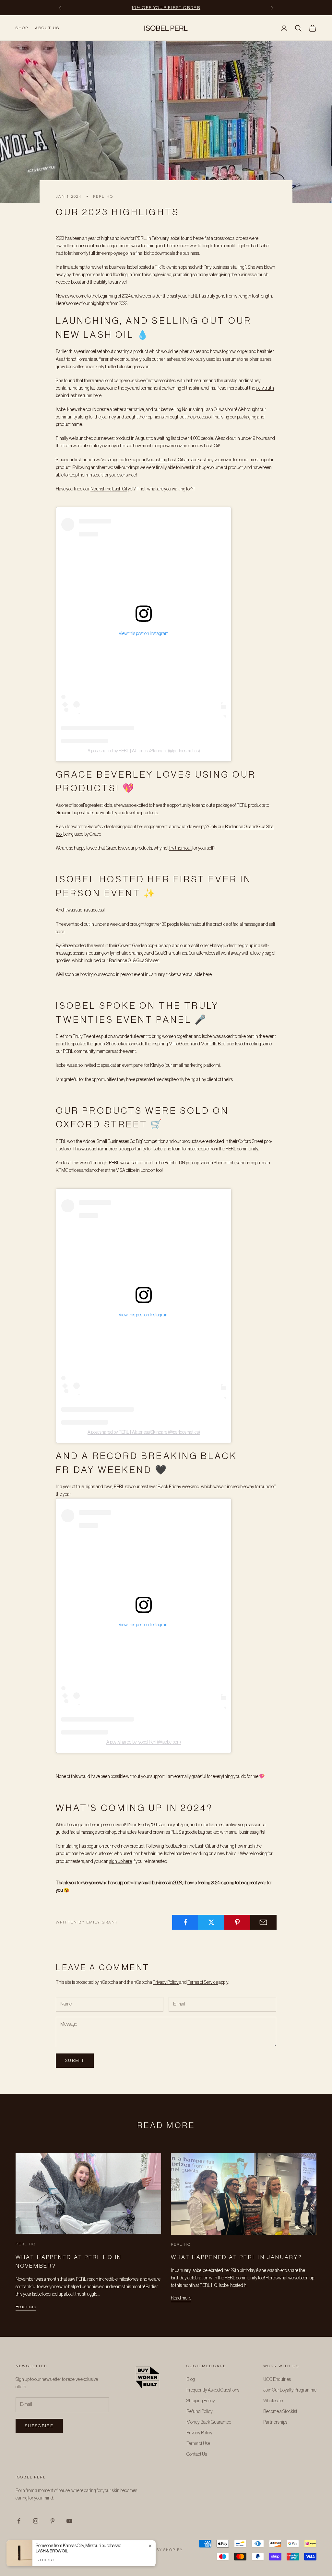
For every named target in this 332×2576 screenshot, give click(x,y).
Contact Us (197, 2454)
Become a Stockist (280, 2412)
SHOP (22, 28)
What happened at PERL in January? (237, 2257)
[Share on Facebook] (185, 1922)
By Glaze (64, 946)
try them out (180, 848)
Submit (75, 2060)
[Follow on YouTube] (69, 2521)
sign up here (121, 1862)
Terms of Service (203, 1982)
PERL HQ (103, 196)
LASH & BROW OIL (52, 2551)
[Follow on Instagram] (36, 2521)
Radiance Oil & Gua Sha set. (134, 961)
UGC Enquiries (277, 2380)
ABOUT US (47, 28)
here (207, 975)
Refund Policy (200, 2412)
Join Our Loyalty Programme (290, 2390)
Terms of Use (198, 2444)
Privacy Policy (166, 1982)
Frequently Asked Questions (213, 2390)
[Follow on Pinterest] (53, 2521)
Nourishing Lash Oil (200, 410)
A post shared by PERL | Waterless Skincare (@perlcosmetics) (144, 751)
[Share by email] (263, 1922)
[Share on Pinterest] (237, 1922)
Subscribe (39, 2426)
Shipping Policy (201, 2401)
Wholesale (273, 2401)
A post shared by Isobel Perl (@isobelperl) (144, 1742)
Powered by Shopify (158, 2550)
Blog (191, 2380)
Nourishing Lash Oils (166, 460)
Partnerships (275, 2422)
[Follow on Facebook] (19, 2521)
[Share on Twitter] (211, 1922)
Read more (26, 2307)
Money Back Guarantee (209, 2422)
